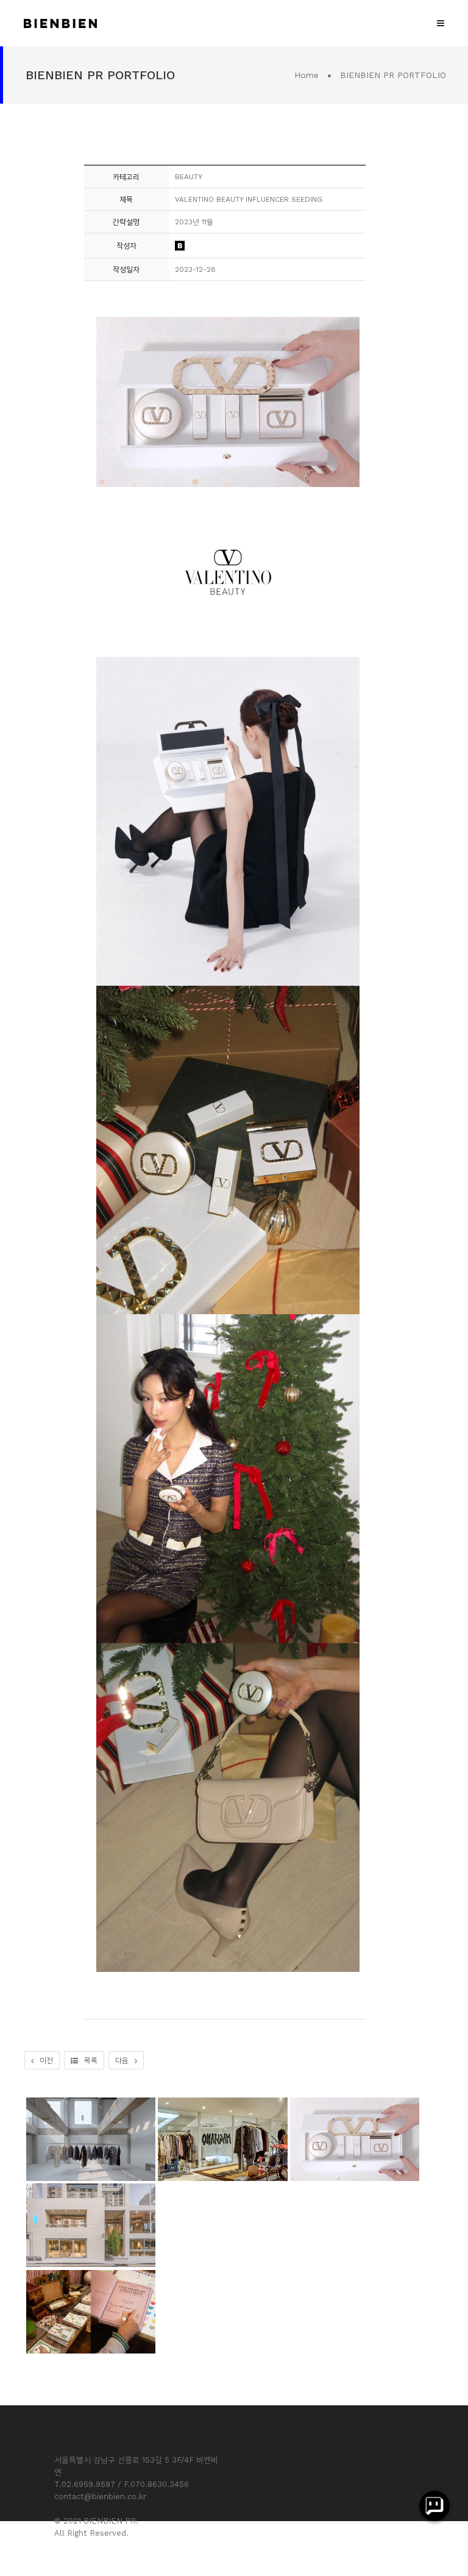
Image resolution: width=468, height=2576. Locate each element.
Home (307, 75)
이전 (46, 2060)
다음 (122, 2060)
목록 (91, 2060)
